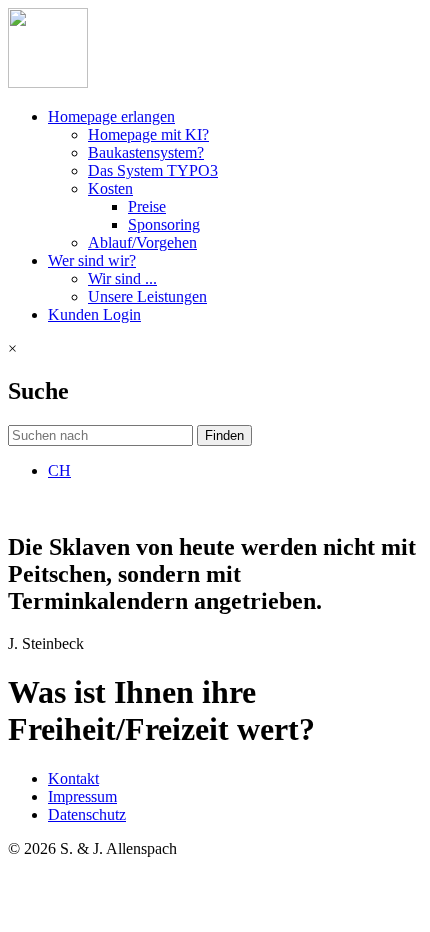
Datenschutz (87, 814)
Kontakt (73, 778)
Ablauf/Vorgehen (142, 242)
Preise (147, 206)
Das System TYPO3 (153, 170)
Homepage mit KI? (148, 134)
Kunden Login (94, 314)
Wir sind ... (122, 278)
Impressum (82, 796)
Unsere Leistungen (147, 296)
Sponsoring (164, 224)
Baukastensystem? (146, 152)
